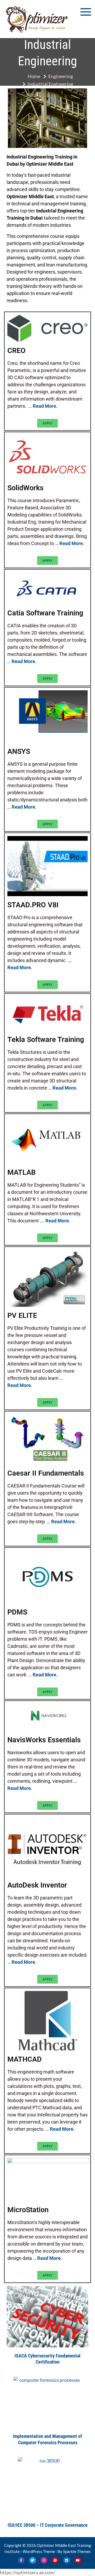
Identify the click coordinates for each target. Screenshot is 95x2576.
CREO (16, 351)
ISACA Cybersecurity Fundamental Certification (47, 2359)
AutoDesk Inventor (37, 1885)
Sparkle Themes (77, 2551)
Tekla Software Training (46, 1040)
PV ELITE (22, 1316)
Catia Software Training (45, 613)
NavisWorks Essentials (44, 1740)
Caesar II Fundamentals (46, 1473)
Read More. (45, 406)
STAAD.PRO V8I (33, 905)
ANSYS (19, 752)
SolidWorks (25, 488)
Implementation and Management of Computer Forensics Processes (47, 2439)
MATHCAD (25, 2059)
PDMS (17, 1612)
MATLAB (22, 1173)
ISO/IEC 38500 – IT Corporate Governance (48, 2525)
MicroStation (28, 2210)
